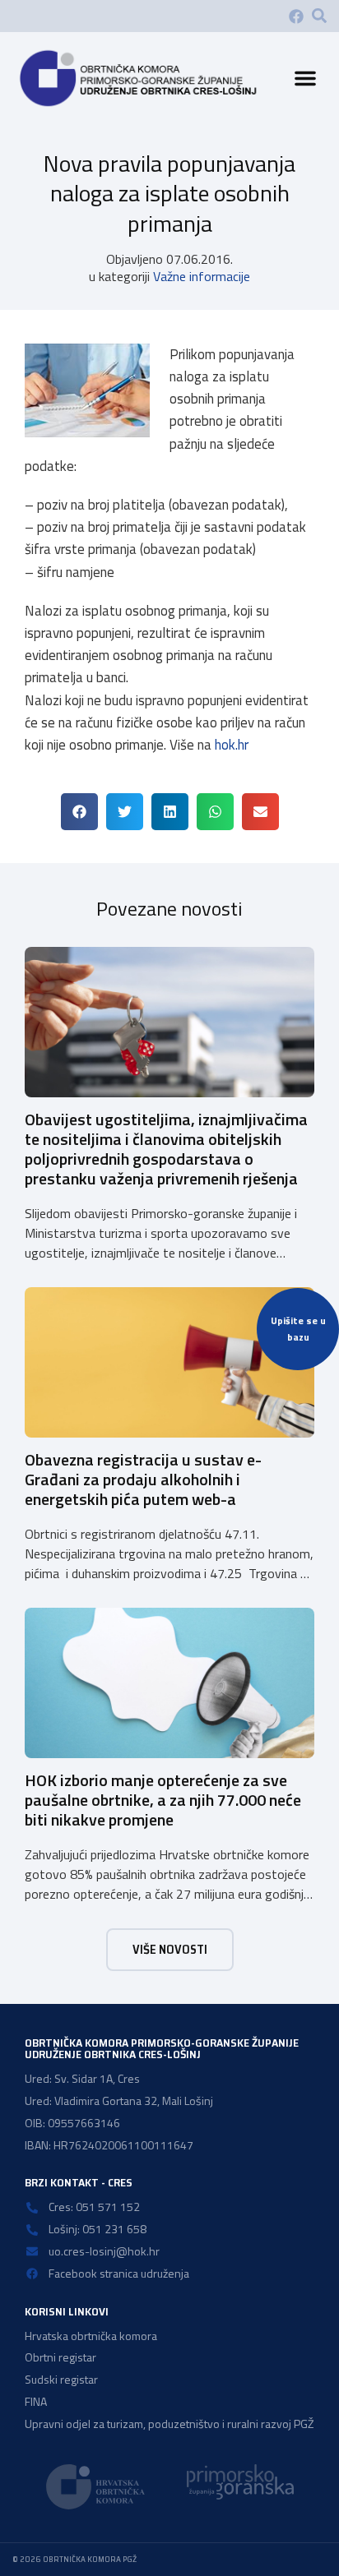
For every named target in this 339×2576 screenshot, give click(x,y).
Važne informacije (202, 276)
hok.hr (232, 745)
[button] (319, 16)
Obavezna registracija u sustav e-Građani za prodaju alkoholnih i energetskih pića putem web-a (143, 1479)
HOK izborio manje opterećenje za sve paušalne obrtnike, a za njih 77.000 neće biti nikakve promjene (163, 1800)
